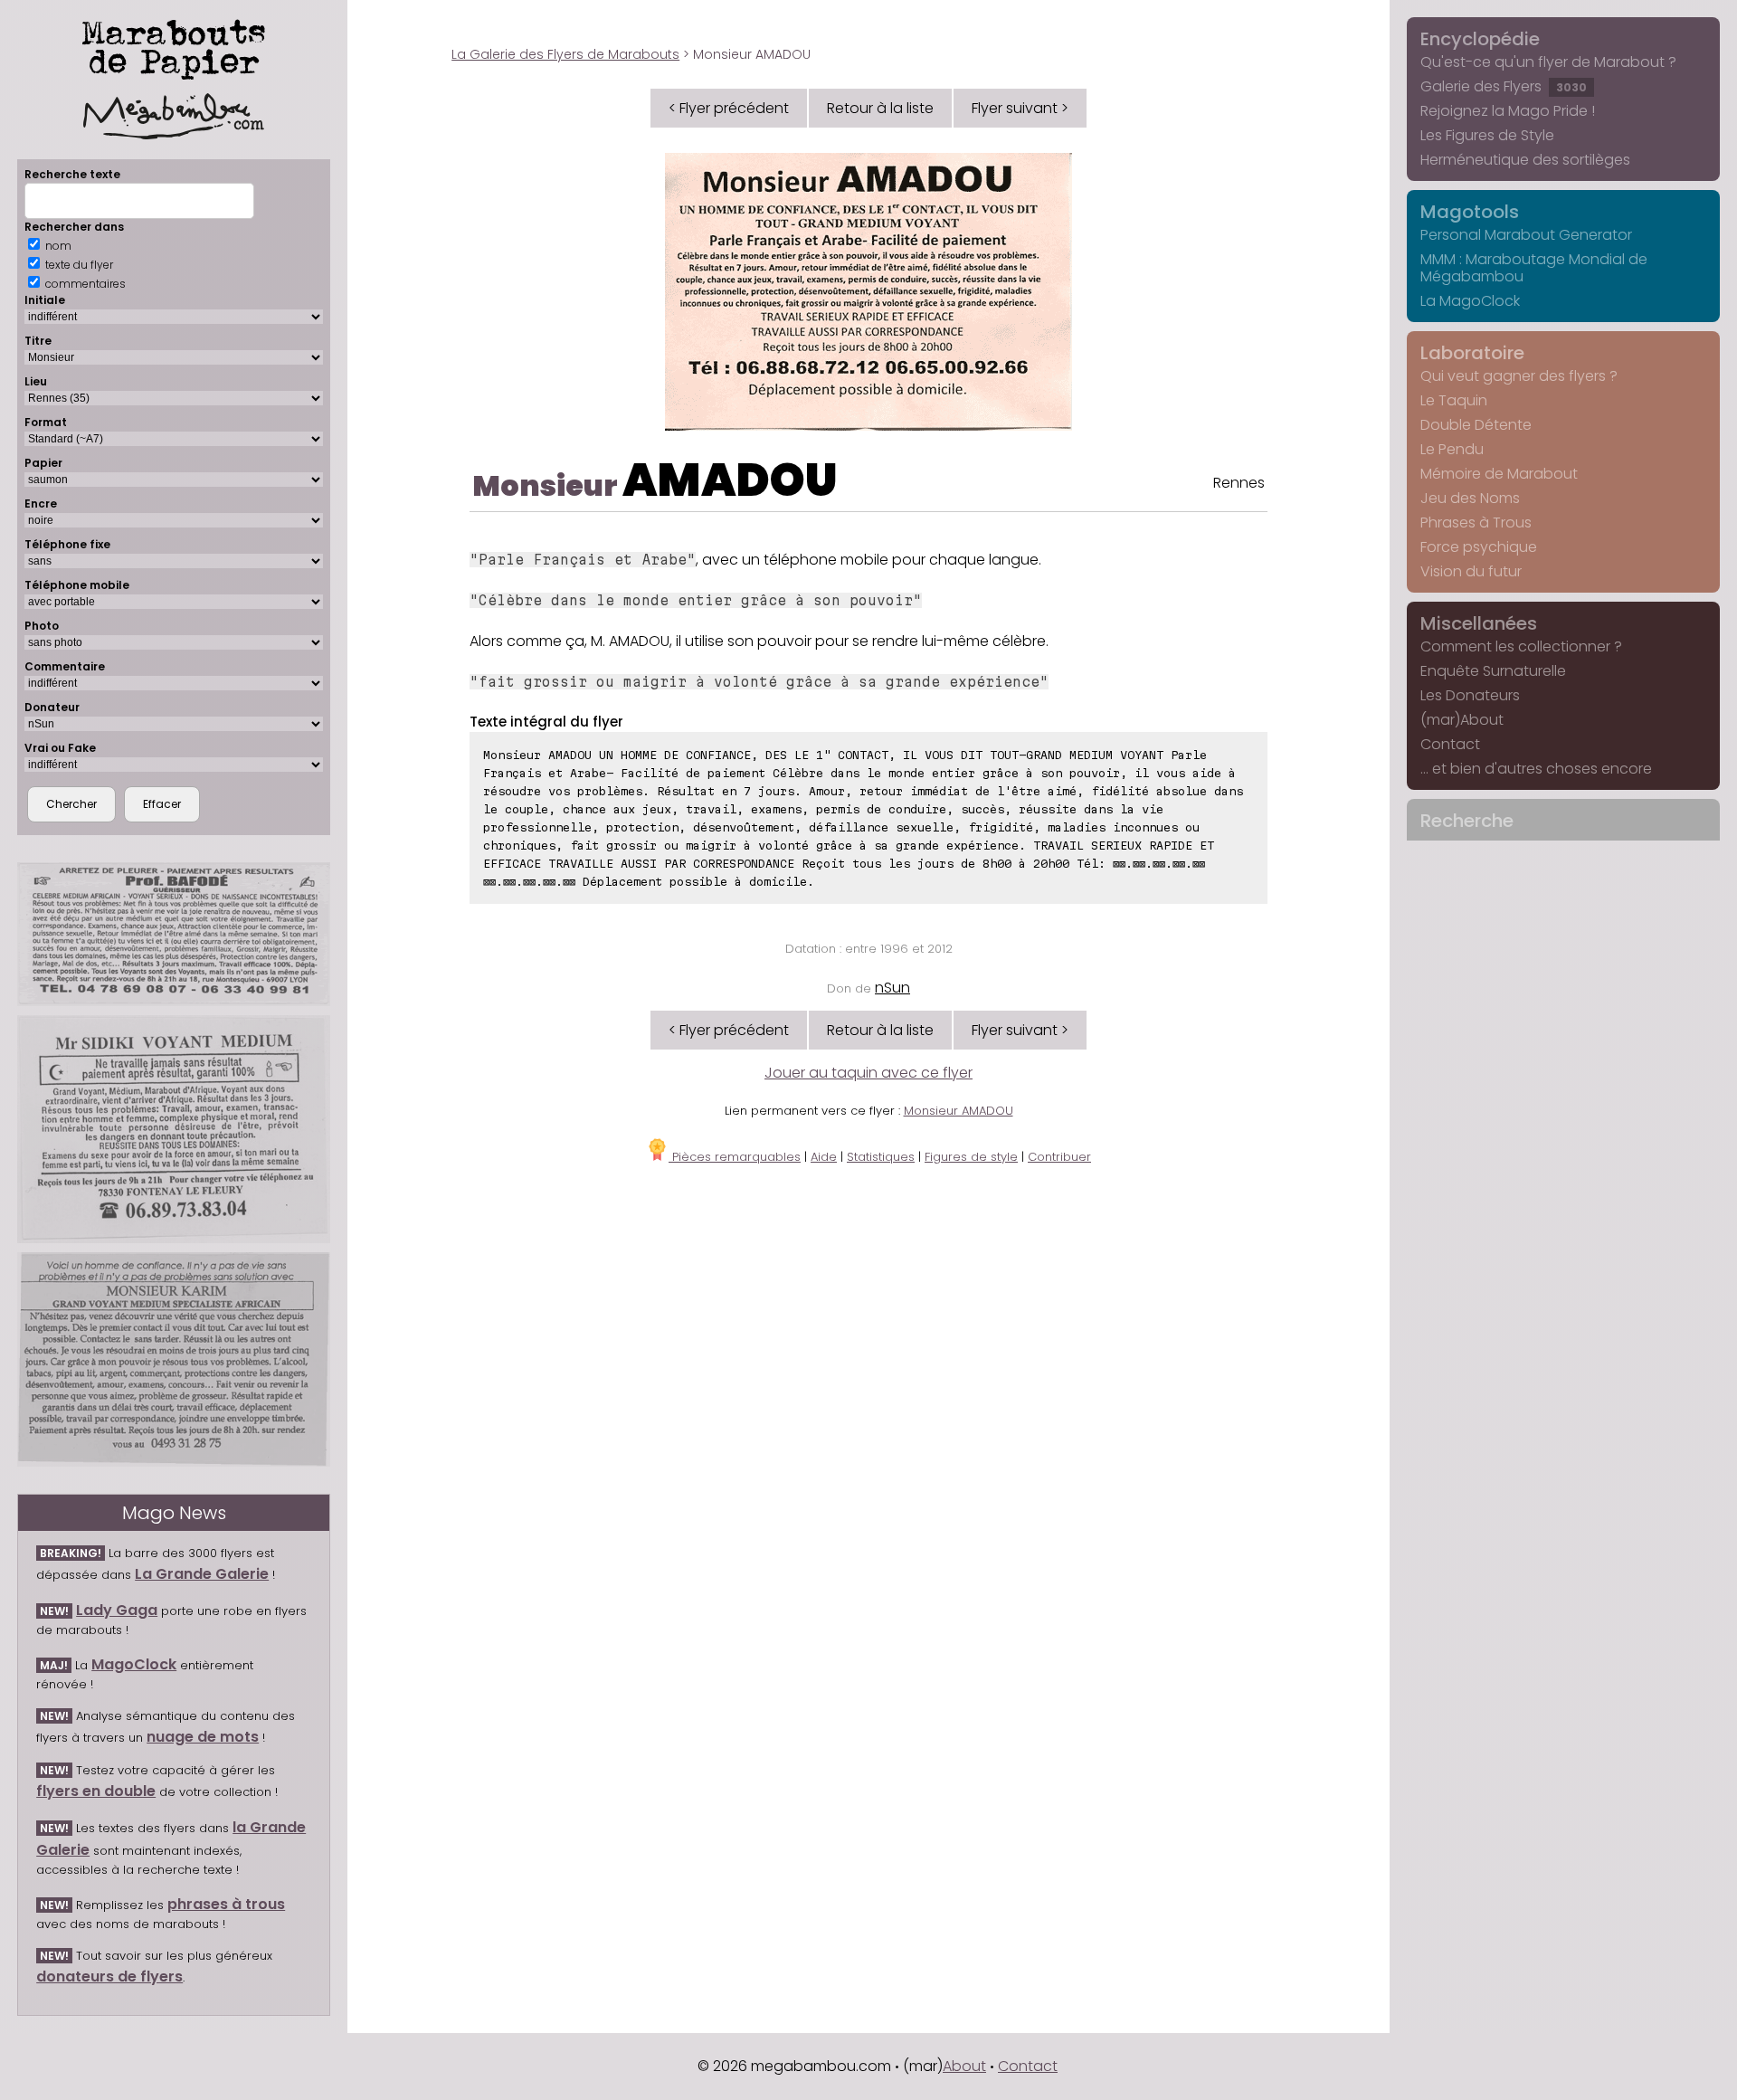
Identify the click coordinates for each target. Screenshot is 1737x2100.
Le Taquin (1454, 400)
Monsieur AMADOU (959, 1111)
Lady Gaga (117, 1610)
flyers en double (96, 1791)
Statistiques (881, 1157)
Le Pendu (1452, 449)
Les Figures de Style (1487, 135)
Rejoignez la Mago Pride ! (1508, 111)
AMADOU (730, 480)
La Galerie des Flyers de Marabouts (565, 54)
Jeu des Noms (1470, 498)
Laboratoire (1472, 353)
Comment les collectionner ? (1521, 646)
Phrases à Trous (1476, 523)
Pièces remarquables (735, 1157)
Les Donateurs (1470, 695)
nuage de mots (203, 1737)
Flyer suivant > (1020, 108)
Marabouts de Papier (174, 46)
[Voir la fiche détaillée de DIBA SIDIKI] (174, 1129)
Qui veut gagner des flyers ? (1519, 376)
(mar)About (1462, 720)
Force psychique (1479, 547)
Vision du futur (1471, 571)
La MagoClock (1470, 301)
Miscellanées (1479, 623)
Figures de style (971, 1157)
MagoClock (134, 1664)
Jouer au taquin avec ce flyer (868, 1073)
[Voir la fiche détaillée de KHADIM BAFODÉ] (174, 934)
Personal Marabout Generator (1526, 235)
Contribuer (1059, 1157)
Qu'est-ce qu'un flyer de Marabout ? (1548, 62)
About (964, 2066)
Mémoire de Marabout (1499, 474)
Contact (1450, 744)
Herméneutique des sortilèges (1525, 160)
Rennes (1239, 483)
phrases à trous (226, 1904)
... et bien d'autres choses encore (1536, 769)
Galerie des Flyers (1504, 86)
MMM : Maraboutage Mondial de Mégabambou (1534, 268)
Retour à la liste (880, 108)
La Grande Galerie (202, 1574)
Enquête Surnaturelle (1493, 671)
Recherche (1467, 821)
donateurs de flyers (109, 1976)
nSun (892, 988)
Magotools (1470, 212)
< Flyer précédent (729, 108)
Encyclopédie (1480, 39)
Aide (824, 1157)
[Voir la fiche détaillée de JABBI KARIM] (174, 1359)
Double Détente (1476, 425)
